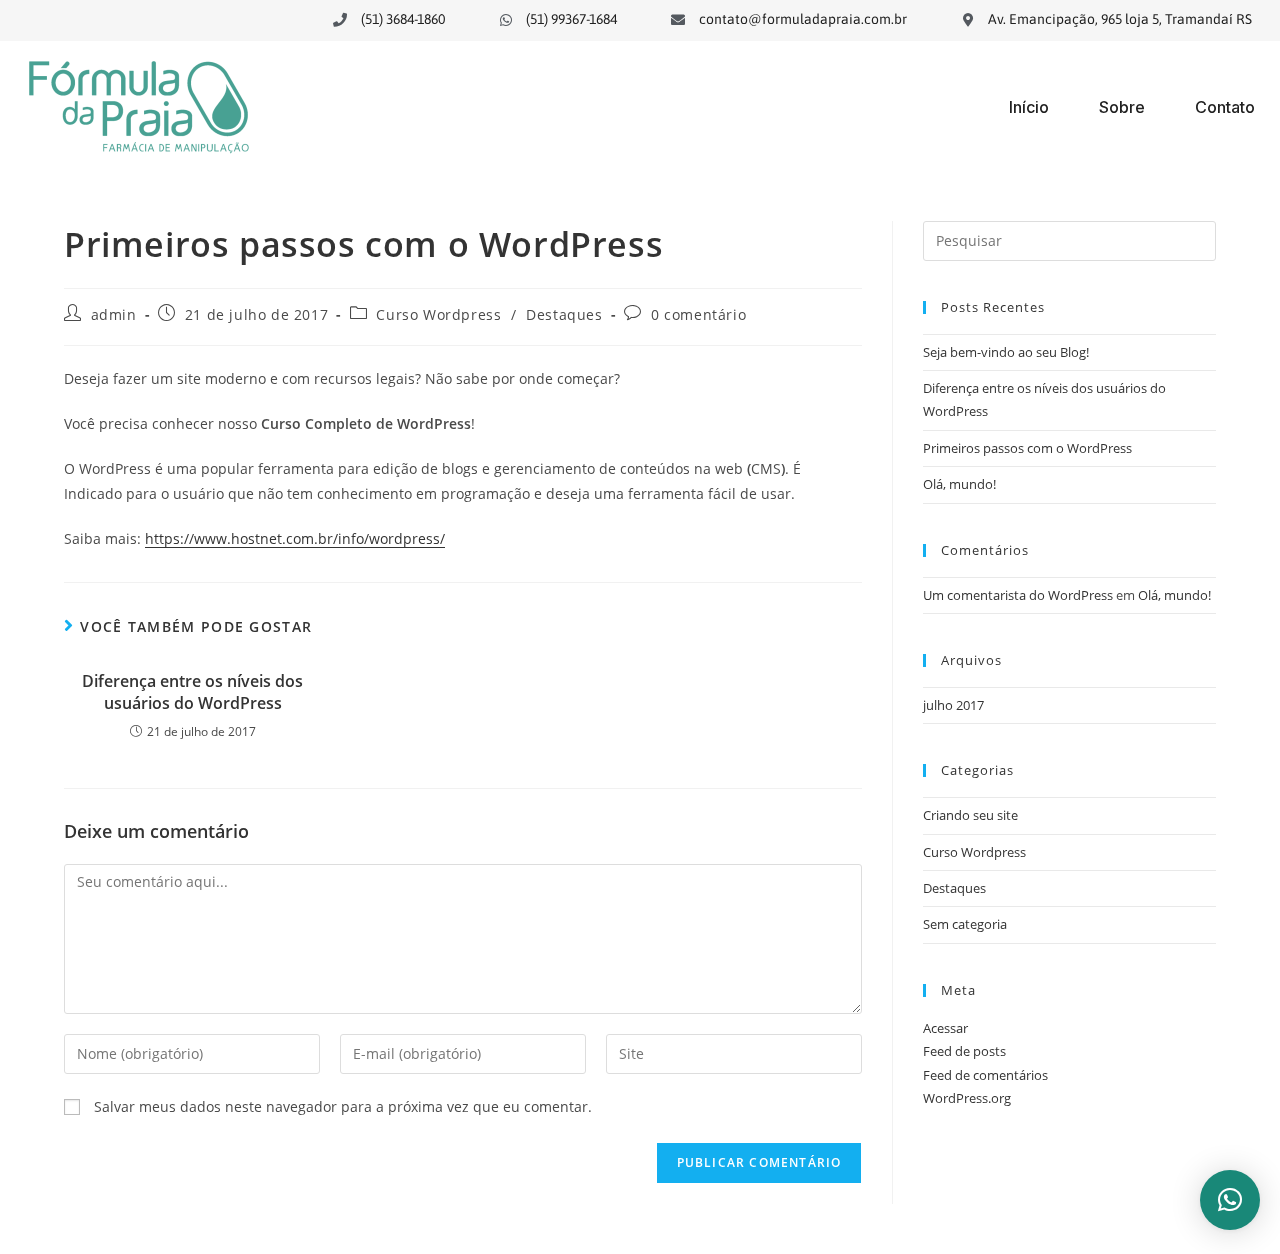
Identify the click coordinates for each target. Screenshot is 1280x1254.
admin (114, 314)
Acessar (945, 1028)
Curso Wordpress (438, 314)
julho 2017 (953, 705)
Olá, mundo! (959, 484)
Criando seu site (970, 815)
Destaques (564, 314)
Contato (1225, 107)
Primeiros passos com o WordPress (1027, 448)
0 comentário (698, 314)
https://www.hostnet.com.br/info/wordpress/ (295, 538)
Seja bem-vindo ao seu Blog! (1006, 352)
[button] (1230, 1200)
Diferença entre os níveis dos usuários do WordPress (192, 692)
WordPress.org (967, 1098)
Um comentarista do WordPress (1018, 595)
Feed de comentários (985, 1075)
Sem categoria (965, 924)
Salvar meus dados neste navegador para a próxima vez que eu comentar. (343, 1106)
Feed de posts (964, 1051)
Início (1029, 107)
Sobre (1122, 107)
